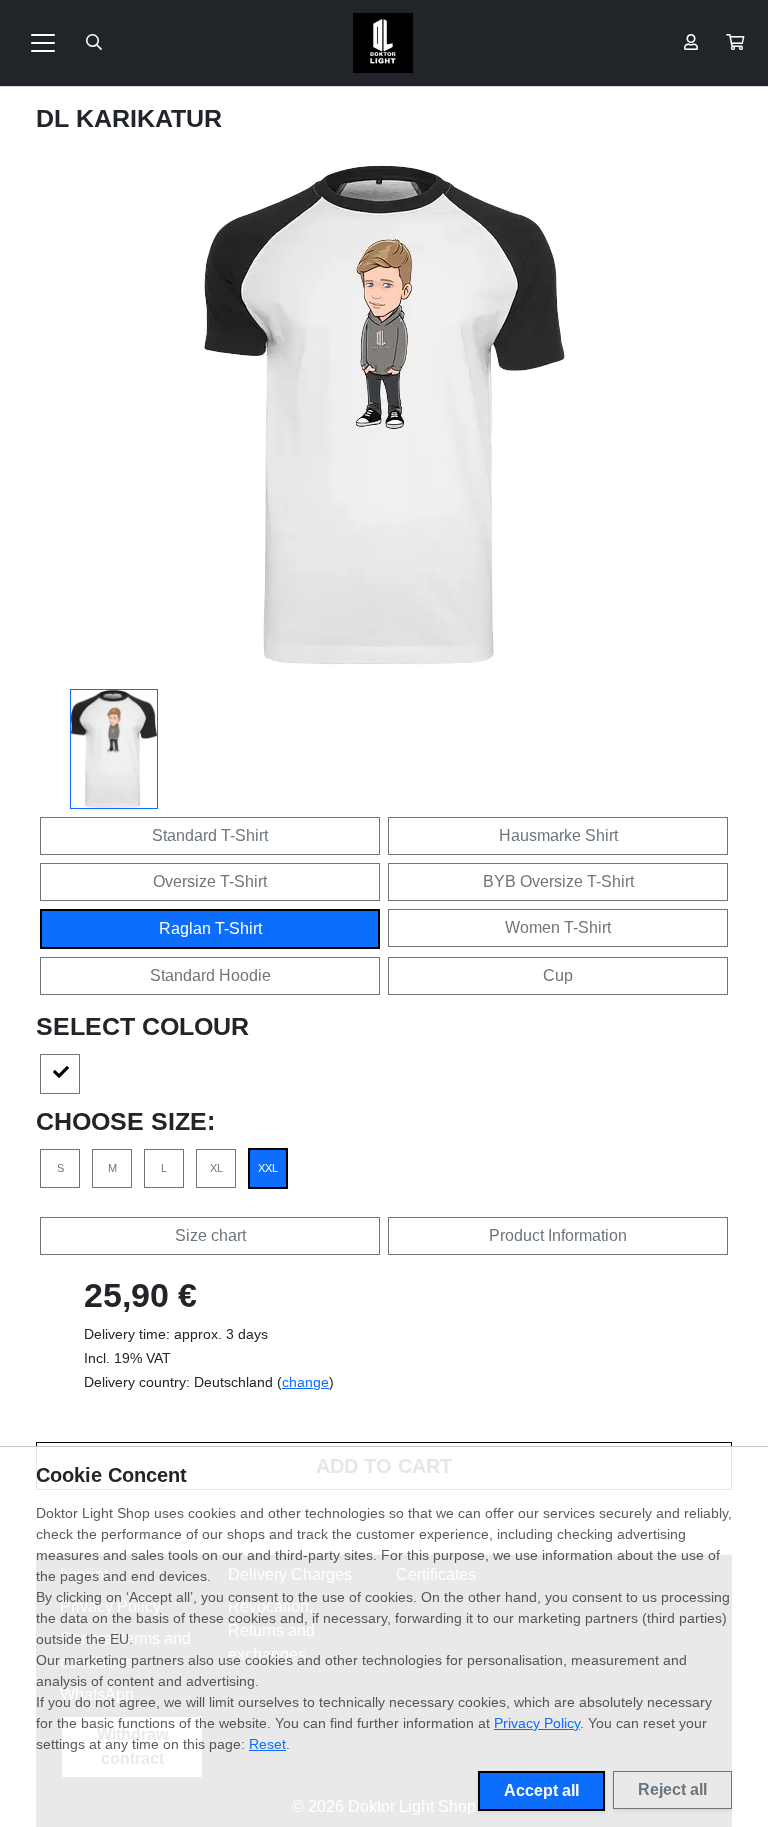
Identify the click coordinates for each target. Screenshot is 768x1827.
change (305, 1382)
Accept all (541, 1790)
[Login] (691, 43)
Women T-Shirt (558, 927)
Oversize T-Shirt (210, 881)
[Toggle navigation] (43, 43)
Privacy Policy (537, 1723)
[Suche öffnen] (94, 43)
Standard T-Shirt (210, 835)
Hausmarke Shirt (558, 835)
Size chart (210, 1235)
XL (216, 1168)
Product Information (558, 1235)
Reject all (672, 1789)
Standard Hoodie (210, 975)
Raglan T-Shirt (210, 928)
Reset (267, 1744)
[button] (735, 43)
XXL (268, 1168)
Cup (558, 975)
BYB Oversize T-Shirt (558, 881)
